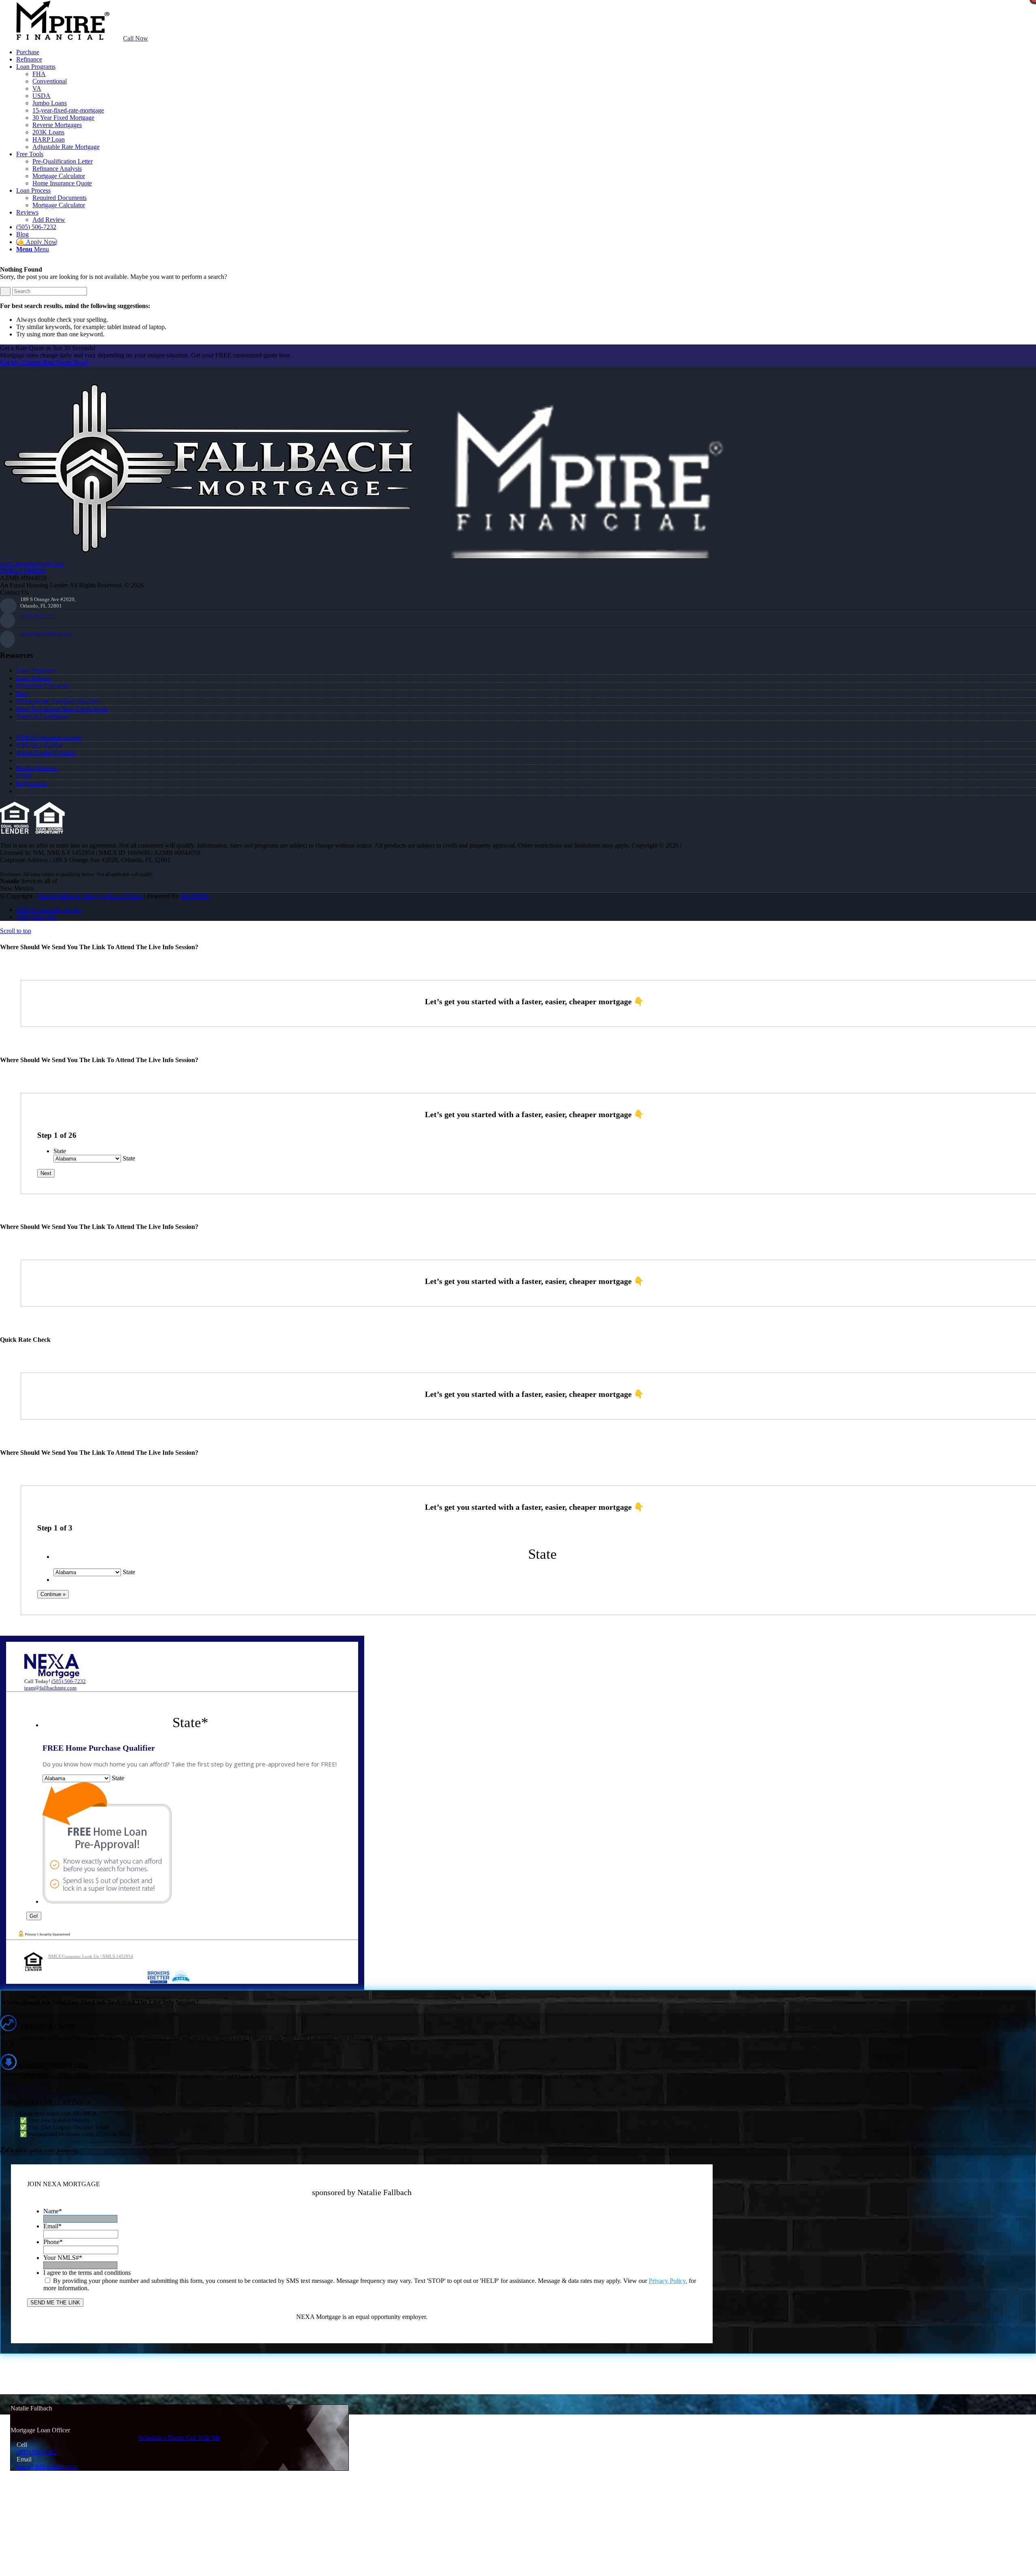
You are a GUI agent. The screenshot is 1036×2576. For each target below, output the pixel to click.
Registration (32, 783)
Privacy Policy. (668, 2281)
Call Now (136, 38)
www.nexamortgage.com (32, 563)
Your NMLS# (63, 2258)
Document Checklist (42, 686)
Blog (22, 694)
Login (24, 776)
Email (52, 2226)
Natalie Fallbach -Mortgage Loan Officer (90, 896)
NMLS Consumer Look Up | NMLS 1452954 (91, 1956)
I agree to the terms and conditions (87, 2273)
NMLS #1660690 (23, 571)
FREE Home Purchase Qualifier (57, 701)
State (60, 1151)
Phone (53, 2242)
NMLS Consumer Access (49, 737)
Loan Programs (36, 671)
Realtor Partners (37, 768)
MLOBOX (195, 896)
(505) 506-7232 (37, 616)
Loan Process (33, 678)
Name (53, 2211)
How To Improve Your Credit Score (62, 709)
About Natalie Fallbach (46, 753)
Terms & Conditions (42, 717)
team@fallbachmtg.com (46, 634)
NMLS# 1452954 (39, 745)
